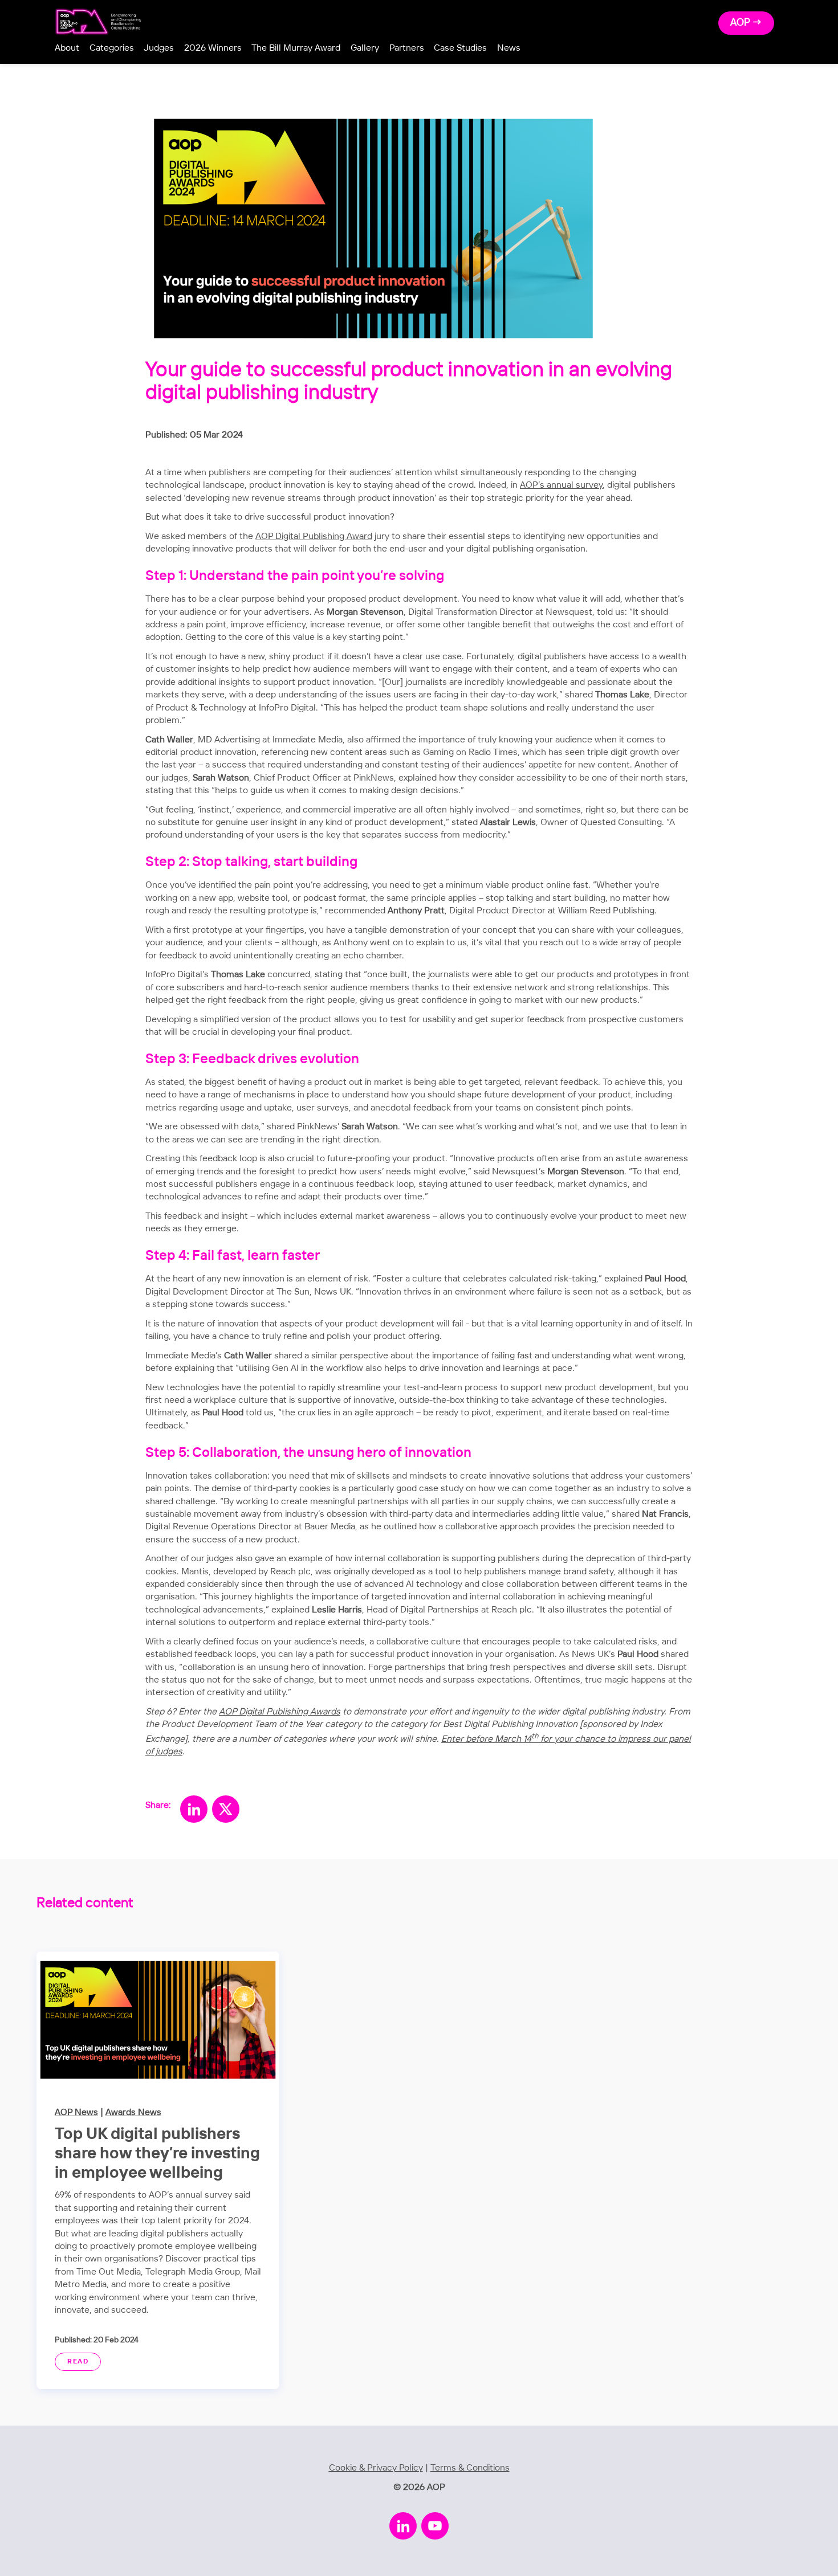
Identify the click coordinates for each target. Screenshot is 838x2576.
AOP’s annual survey (561, 485)
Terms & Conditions (470, 2468)
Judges (159, 48)
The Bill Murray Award (296, 48)
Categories (112, 48)
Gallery (365, 48)
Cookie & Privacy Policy (376, 2468)
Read (78, 2362)
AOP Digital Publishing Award (314, 536)
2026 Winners (213, 48)
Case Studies (460, 48)
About (67, 48)
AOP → (746, 23)
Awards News (133, 2112)
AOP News (76, 2112)
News (509, 48)
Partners (407, 48)
